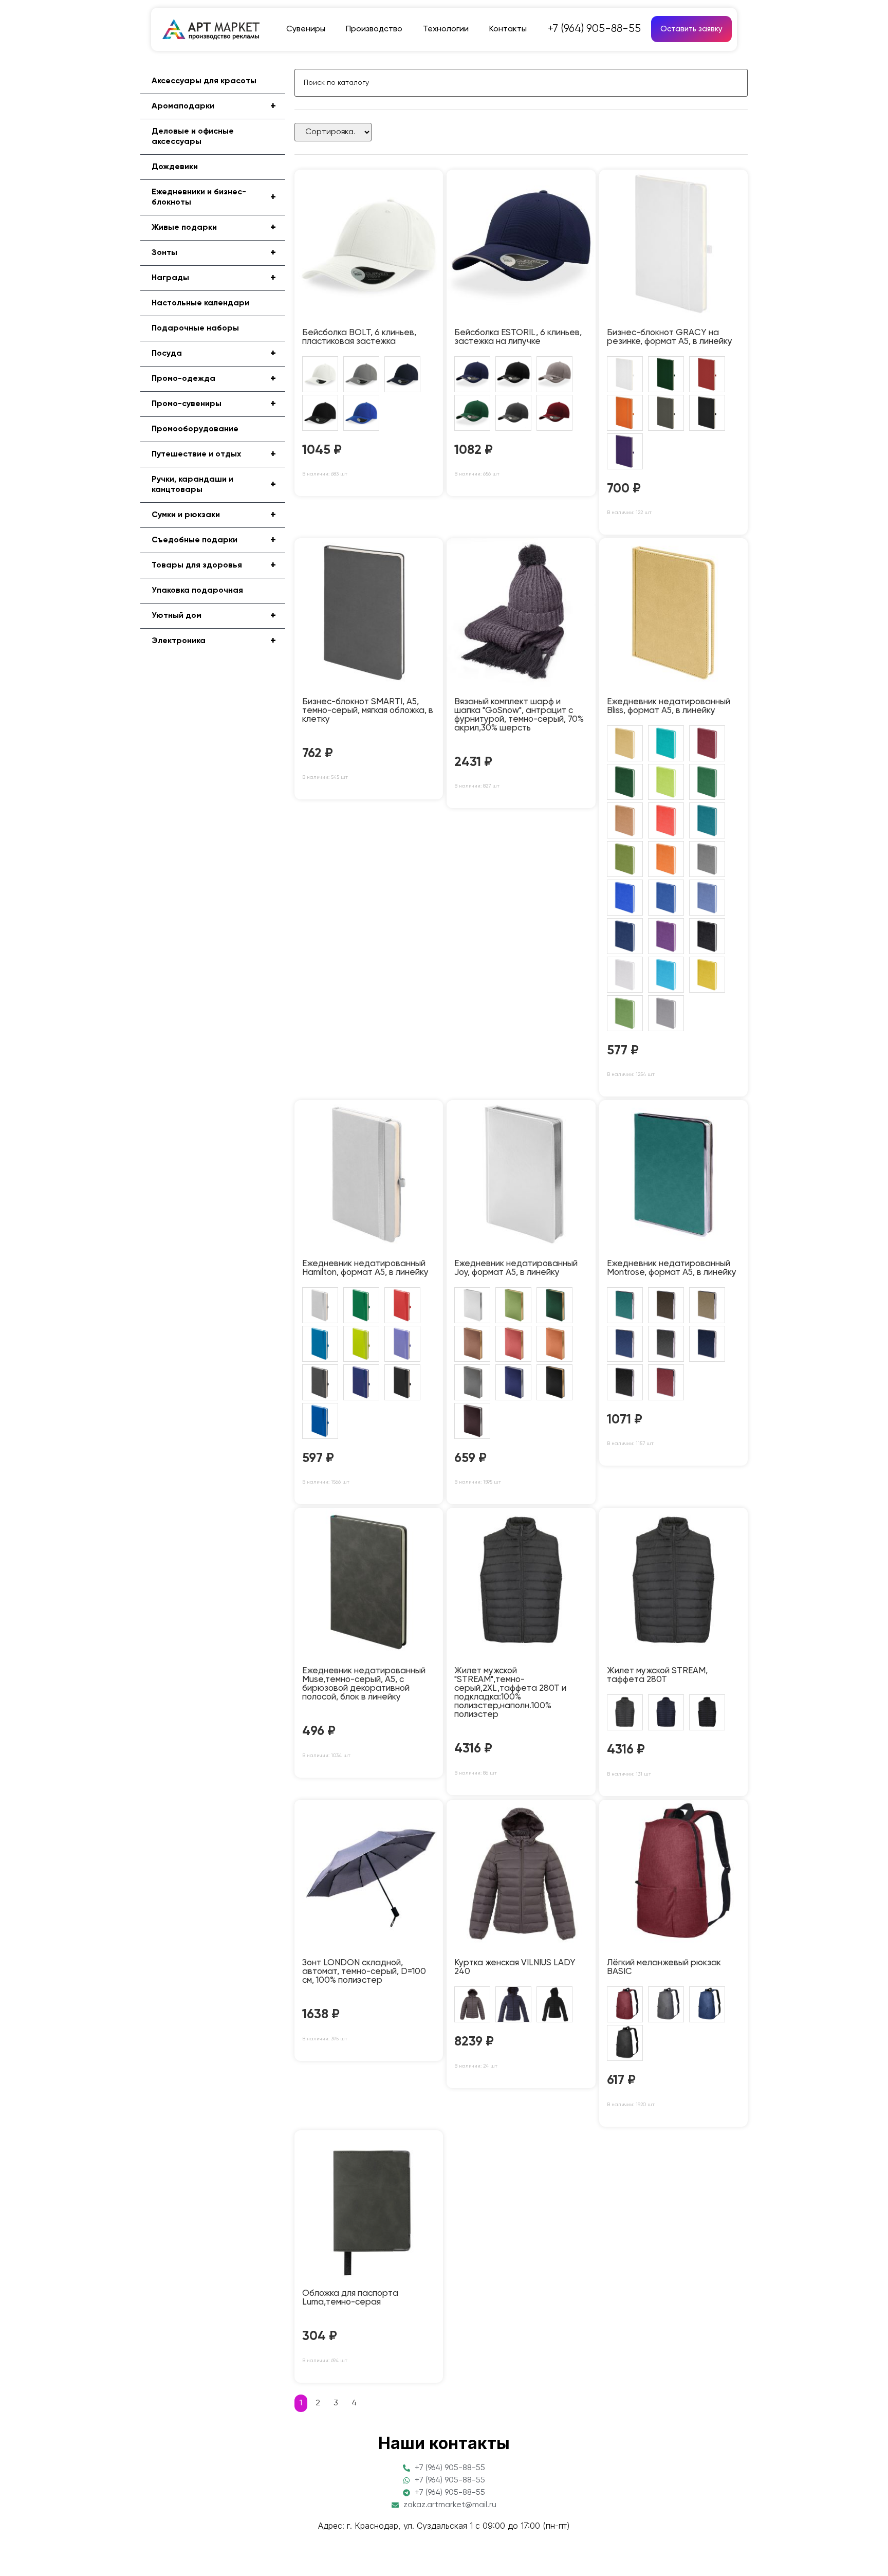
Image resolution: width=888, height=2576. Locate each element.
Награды (214, 278)
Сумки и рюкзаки (214, 515)
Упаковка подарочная (197, 591)
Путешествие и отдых (214, 454)
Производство (374, 29)
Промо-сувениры (214, 404)
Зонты (214, 253)
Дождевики (175, 167)
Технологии (446, 29)
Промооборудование (195, 429)
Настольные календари (200, 303)
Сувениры (306, 29)
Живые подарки (214, 228)
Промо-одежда (214, 379)
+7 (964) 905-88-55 (594, 29)
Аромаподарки (214, 106)
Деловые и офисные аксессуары (193, 137)
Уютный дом (214, 616)
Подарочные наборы (195, 328)
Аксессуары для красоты (204, 81)
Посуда (214, 354)
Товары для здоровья (214, 565)
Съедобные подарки (214, 540)
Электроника (214, 641)
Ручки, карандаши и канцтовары (214, 485)
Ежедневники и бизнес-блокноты (214, 197)
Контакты (508, 29)
